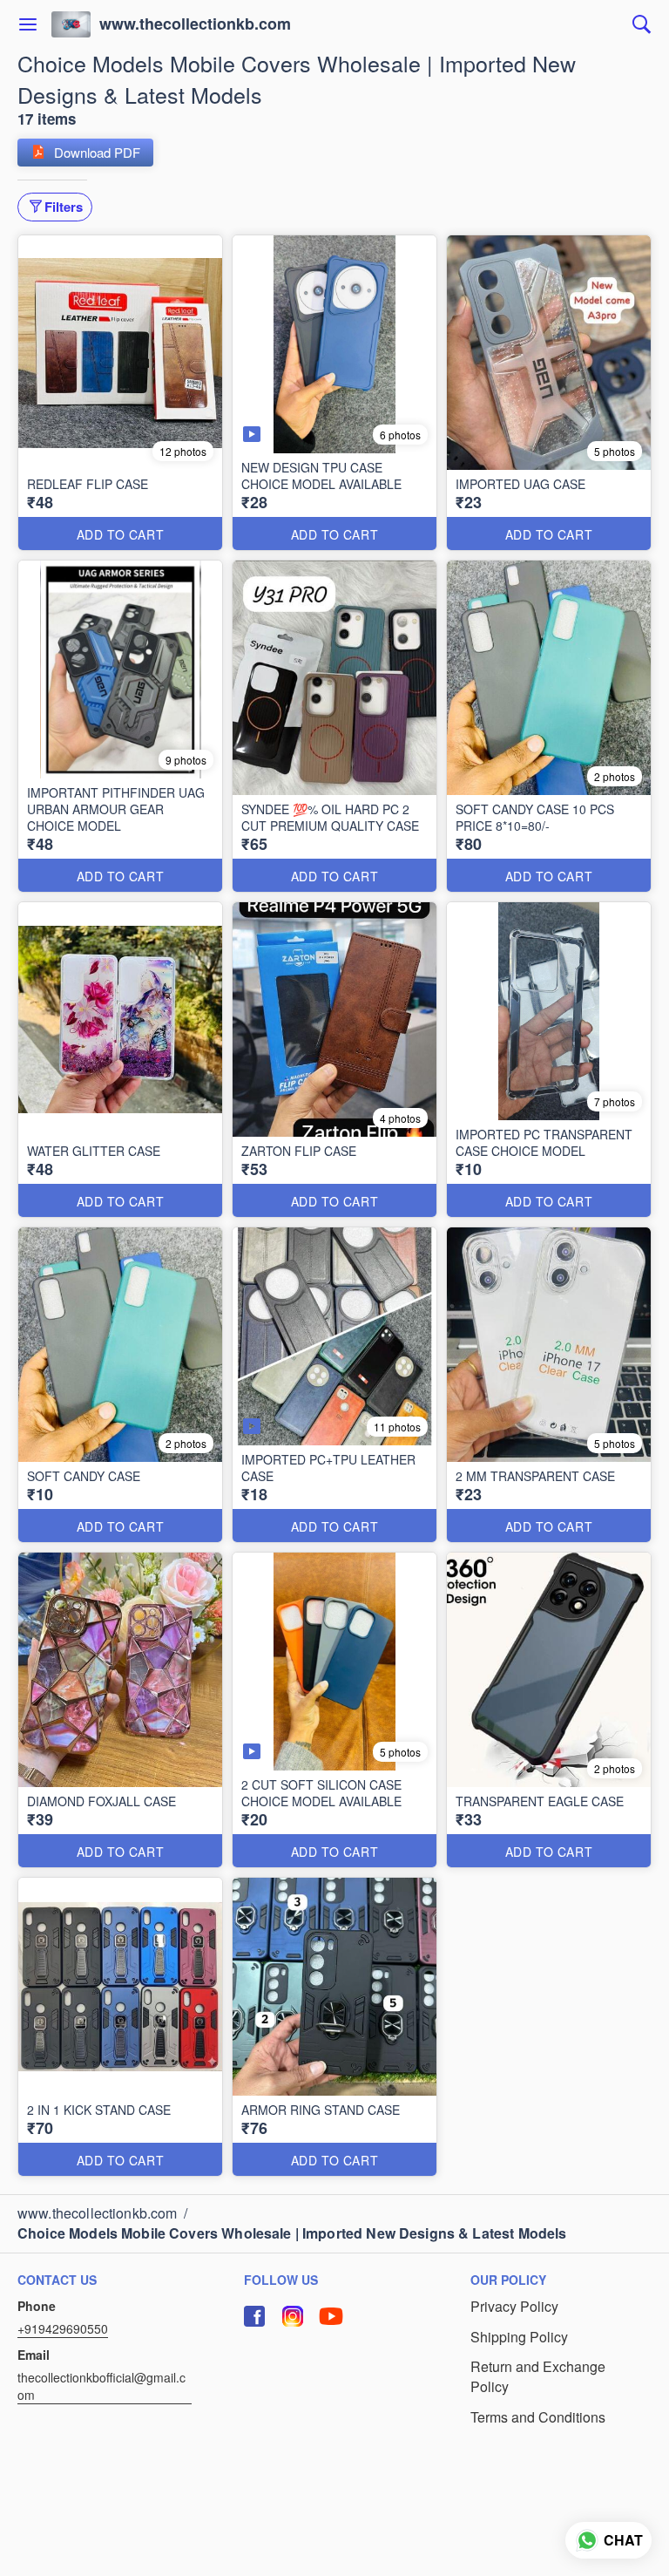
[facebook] (254, 2316)
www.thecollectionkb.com (195, 24)
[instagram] (293, 2316)
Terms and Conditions (538, 2417)
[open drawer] (28, 24)
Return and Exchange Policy (538, 2377)
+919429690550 (63, 2328)
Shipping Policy (519, 2337)
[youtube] (331, 2316)
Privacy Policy (514, 2307)
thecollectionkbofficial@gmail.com (101, 2386)
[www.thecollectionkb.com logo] (71, 24)
